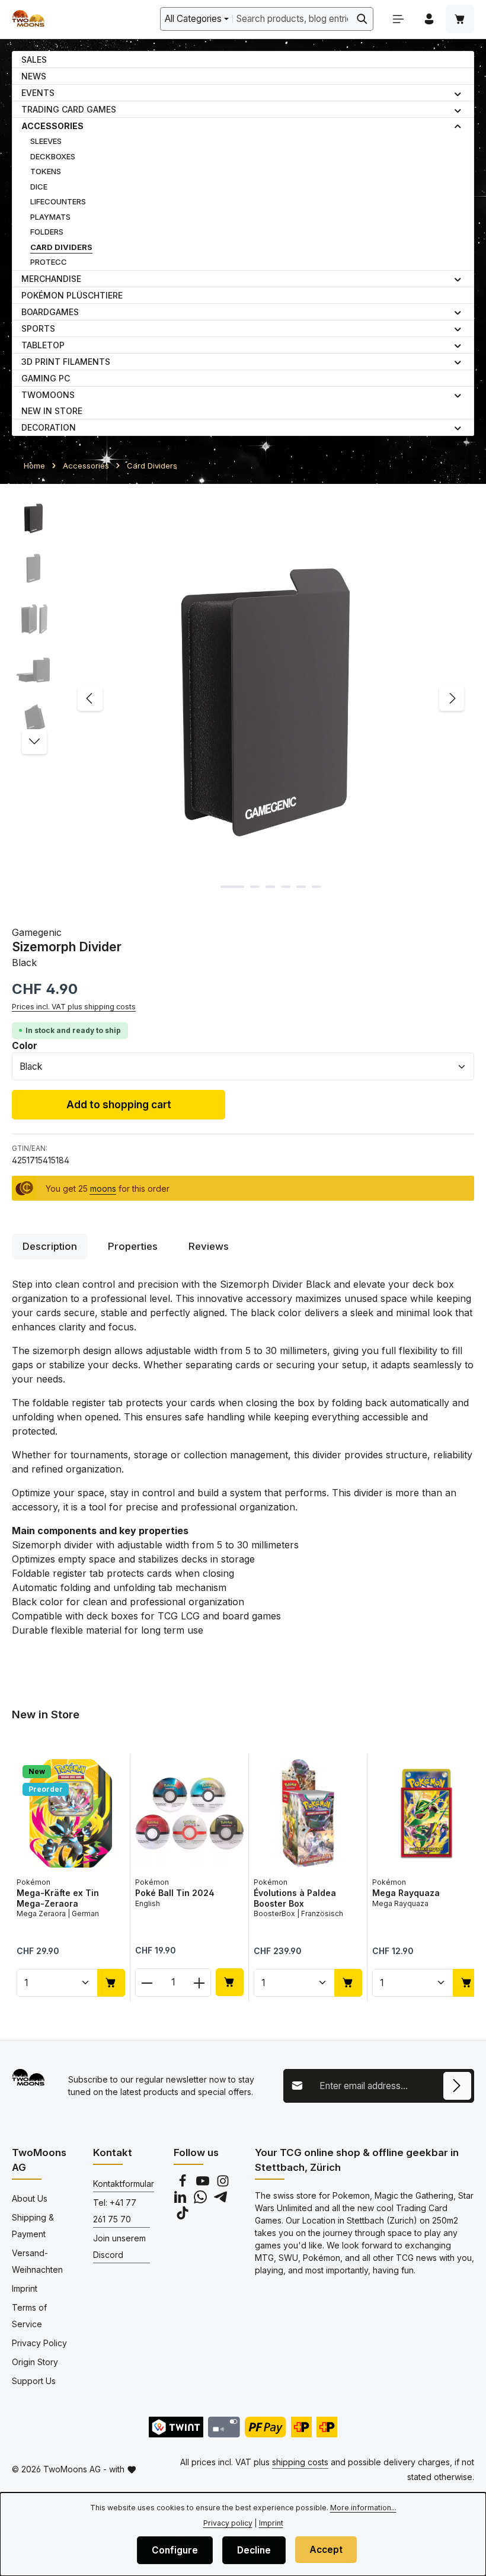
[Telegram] (220, 2200)
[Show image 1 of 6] (232, 887)
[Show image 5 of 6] (301, 887)
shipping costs (300, 2462)
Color (25, 1045)
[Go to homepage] (28, 19)
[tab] (50, 1247)
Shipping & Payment (33, 2226)
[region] (243, 698)
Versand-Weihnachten (37, 2261)
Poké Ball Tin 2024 (175, 1893)
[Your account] (429, 19)
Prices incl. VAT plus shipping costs (74, 1007)
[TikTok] (183, 2216)
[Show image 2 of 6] (255, 887)
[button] (458, 93)
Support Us (34, 2381)
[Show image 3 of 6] (270, 887)
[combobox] (292, 19)
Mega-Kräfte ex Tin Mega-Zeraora (58, 1898)
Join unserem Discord (119, 2246)
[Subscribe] (457, 2086)
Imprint (25, 2288)
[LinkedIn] (181, 2200)
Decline (254, 2550)
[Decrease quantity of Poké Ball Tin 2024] (147, 1982)
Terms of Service (29, 2316)
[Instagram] (223, 2184)
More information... (363, 2508)
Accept (326, 2550)
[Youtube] (204, 2184)
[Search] (362, 19)
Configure (175, 2550)
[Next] (452, 698)
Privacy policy (228, 2523)
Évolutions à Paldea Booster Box (295, 1898)
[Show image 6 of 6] (316, 887)
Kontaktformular (124, 2184)
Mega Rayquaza (406, 1893)
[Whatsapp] (202, 2200)
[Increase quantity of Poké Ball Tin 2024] (199, 1982)
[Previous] (90, 698)
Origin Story (35, 2362)
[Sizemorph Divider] (271, 698)
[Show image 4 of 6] (286, 887)
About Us (30, 2198)
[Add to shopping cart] (111, 1983)
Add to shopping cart (119, 1104)
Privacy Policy (39, 2343)
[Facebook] (184, 2184)
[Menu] (398, 19)
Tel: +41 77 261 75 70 (115, 2211)
